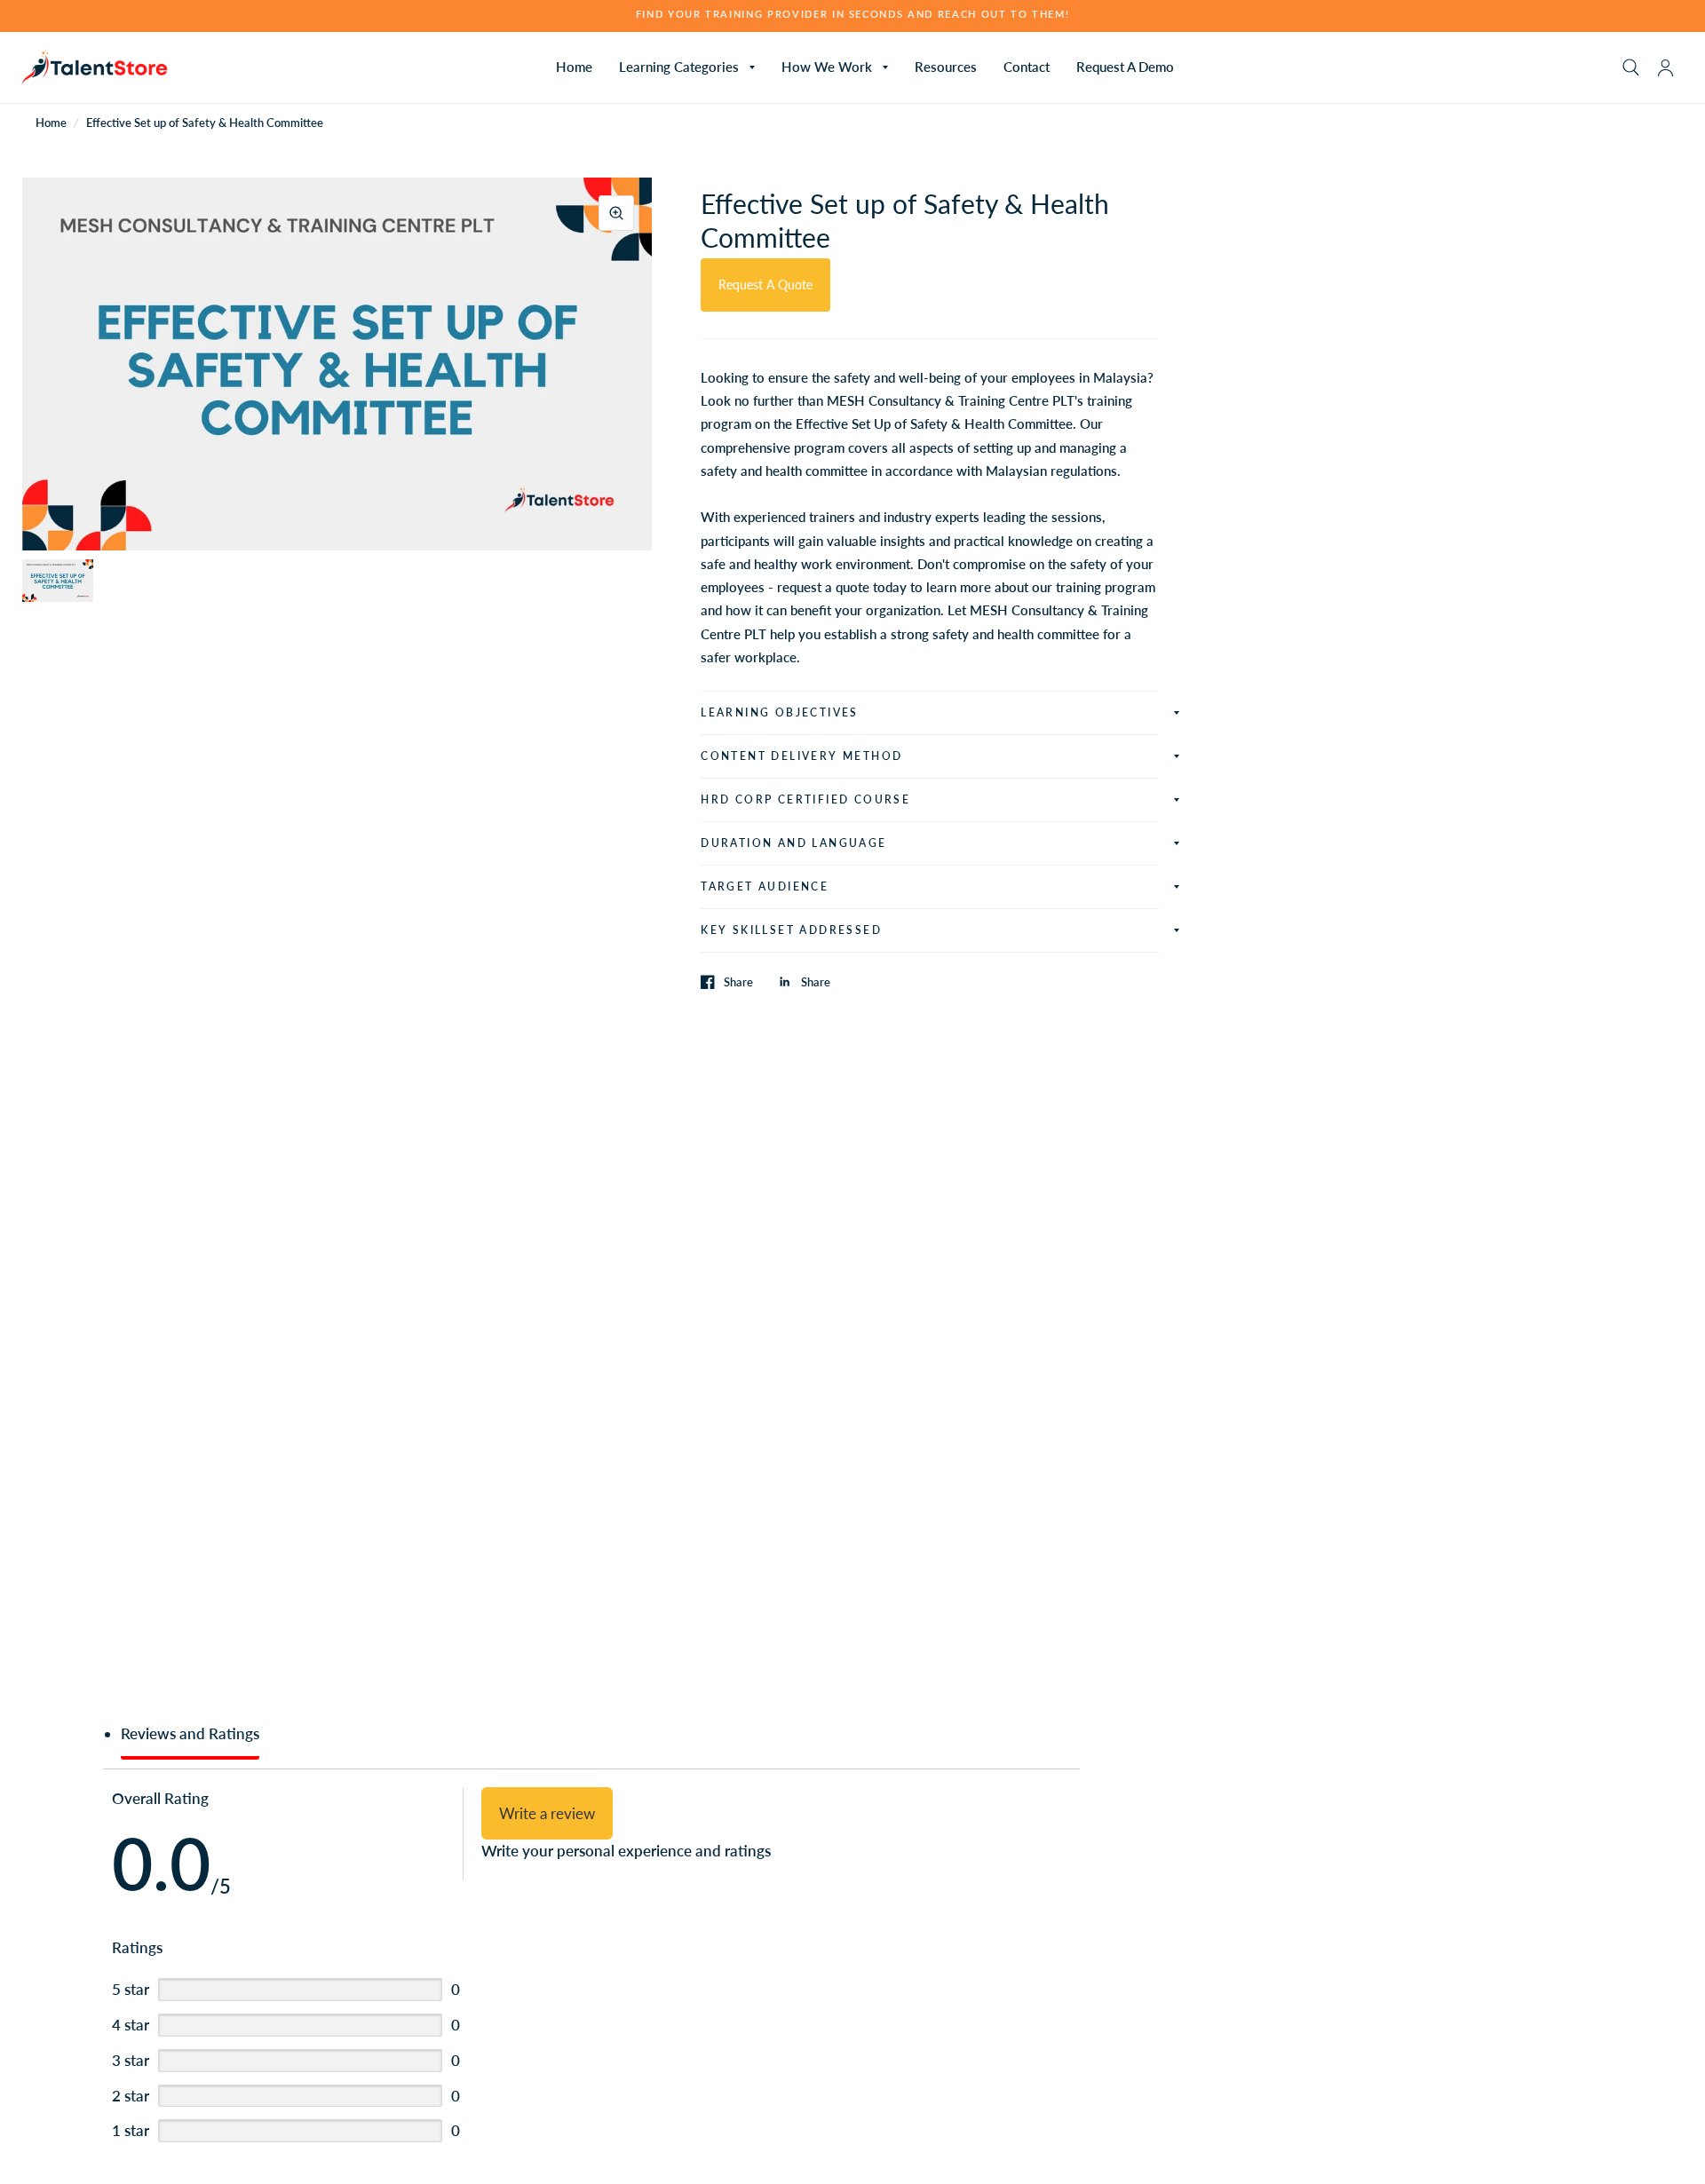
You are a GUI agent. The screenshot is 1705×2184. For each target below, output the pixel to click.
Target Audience (765, 886)
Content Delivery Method (801, 756)
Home (574, 67)
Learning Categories (679, 67)
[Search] (1631, 67)
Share (738, 982)
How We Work (827, 67)
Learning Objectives (780, 712)
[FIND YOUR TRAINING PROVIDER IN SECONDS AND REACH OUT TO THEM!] (853, 15)
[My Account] (1665, 67)
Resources (946, 67)
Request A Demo (1125, 67)
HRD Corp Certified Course (805, 799)
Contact (1027, 67)
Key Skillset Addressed (791, 930)
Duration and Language (793, 843)
